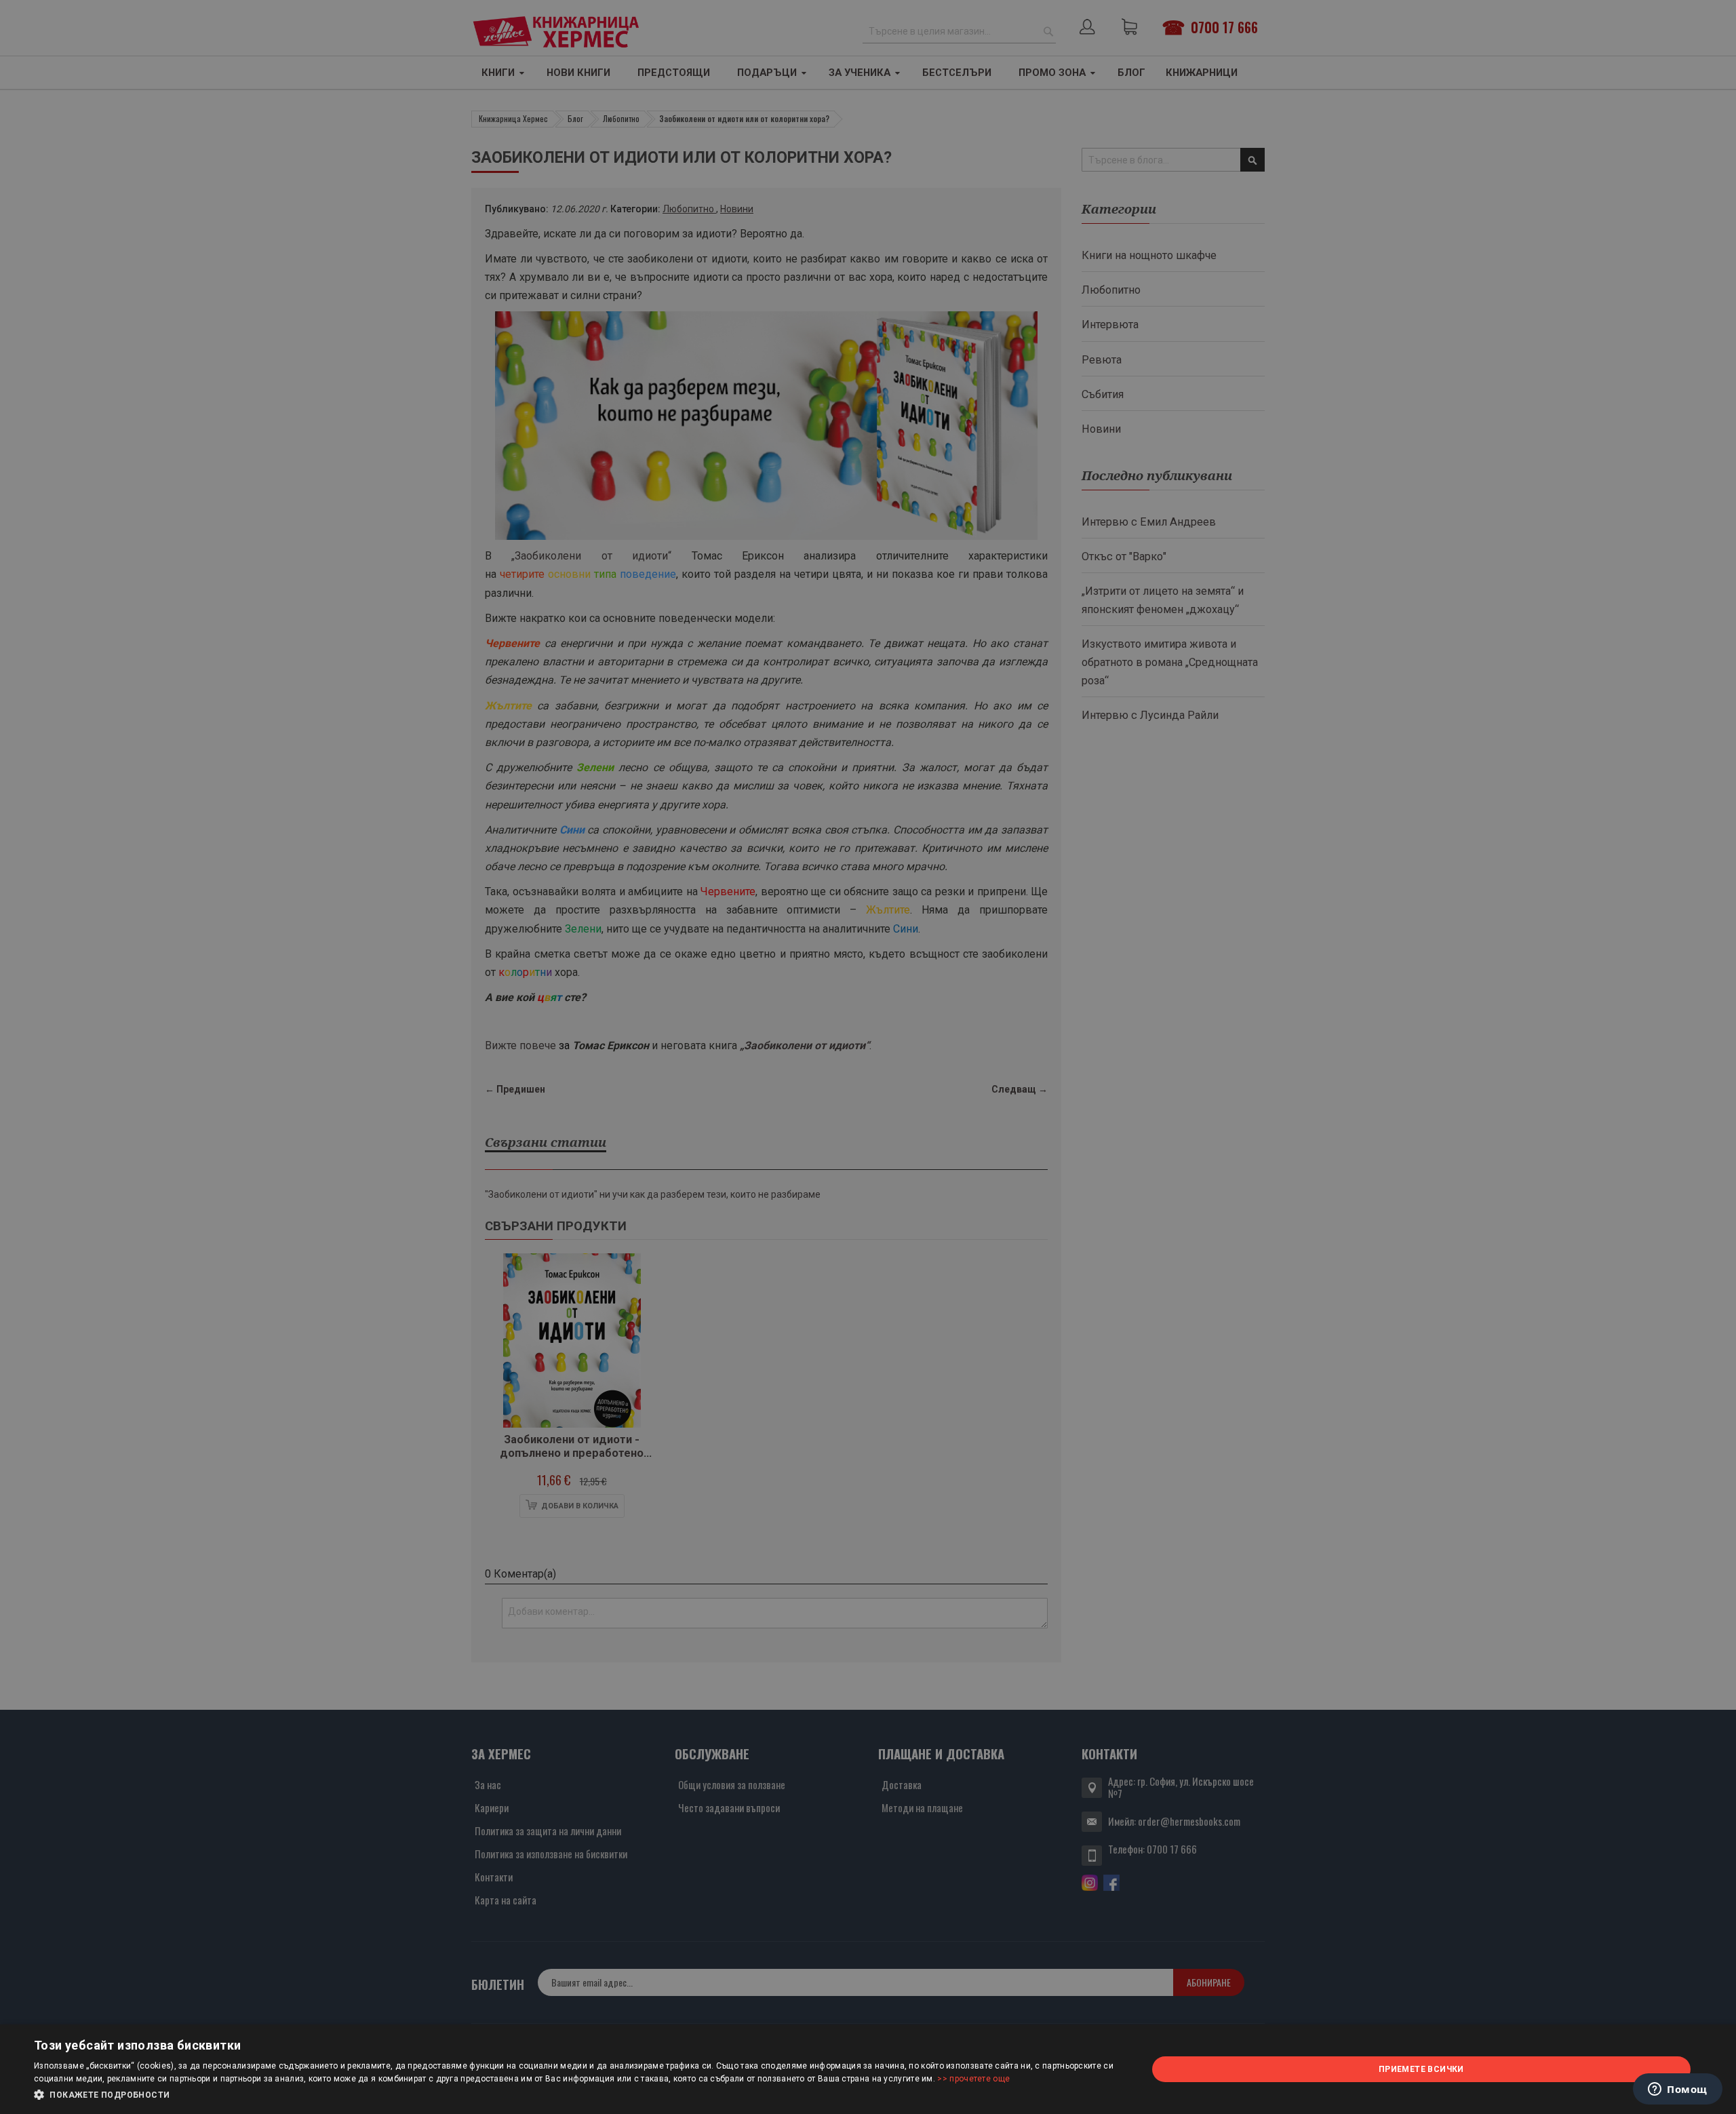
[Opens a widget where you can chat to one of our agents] (1678, 2090)
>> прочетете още (973, 2079)
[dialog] (868, 2069)
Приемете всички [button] (1421, 2069)
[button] (574, 2095)
